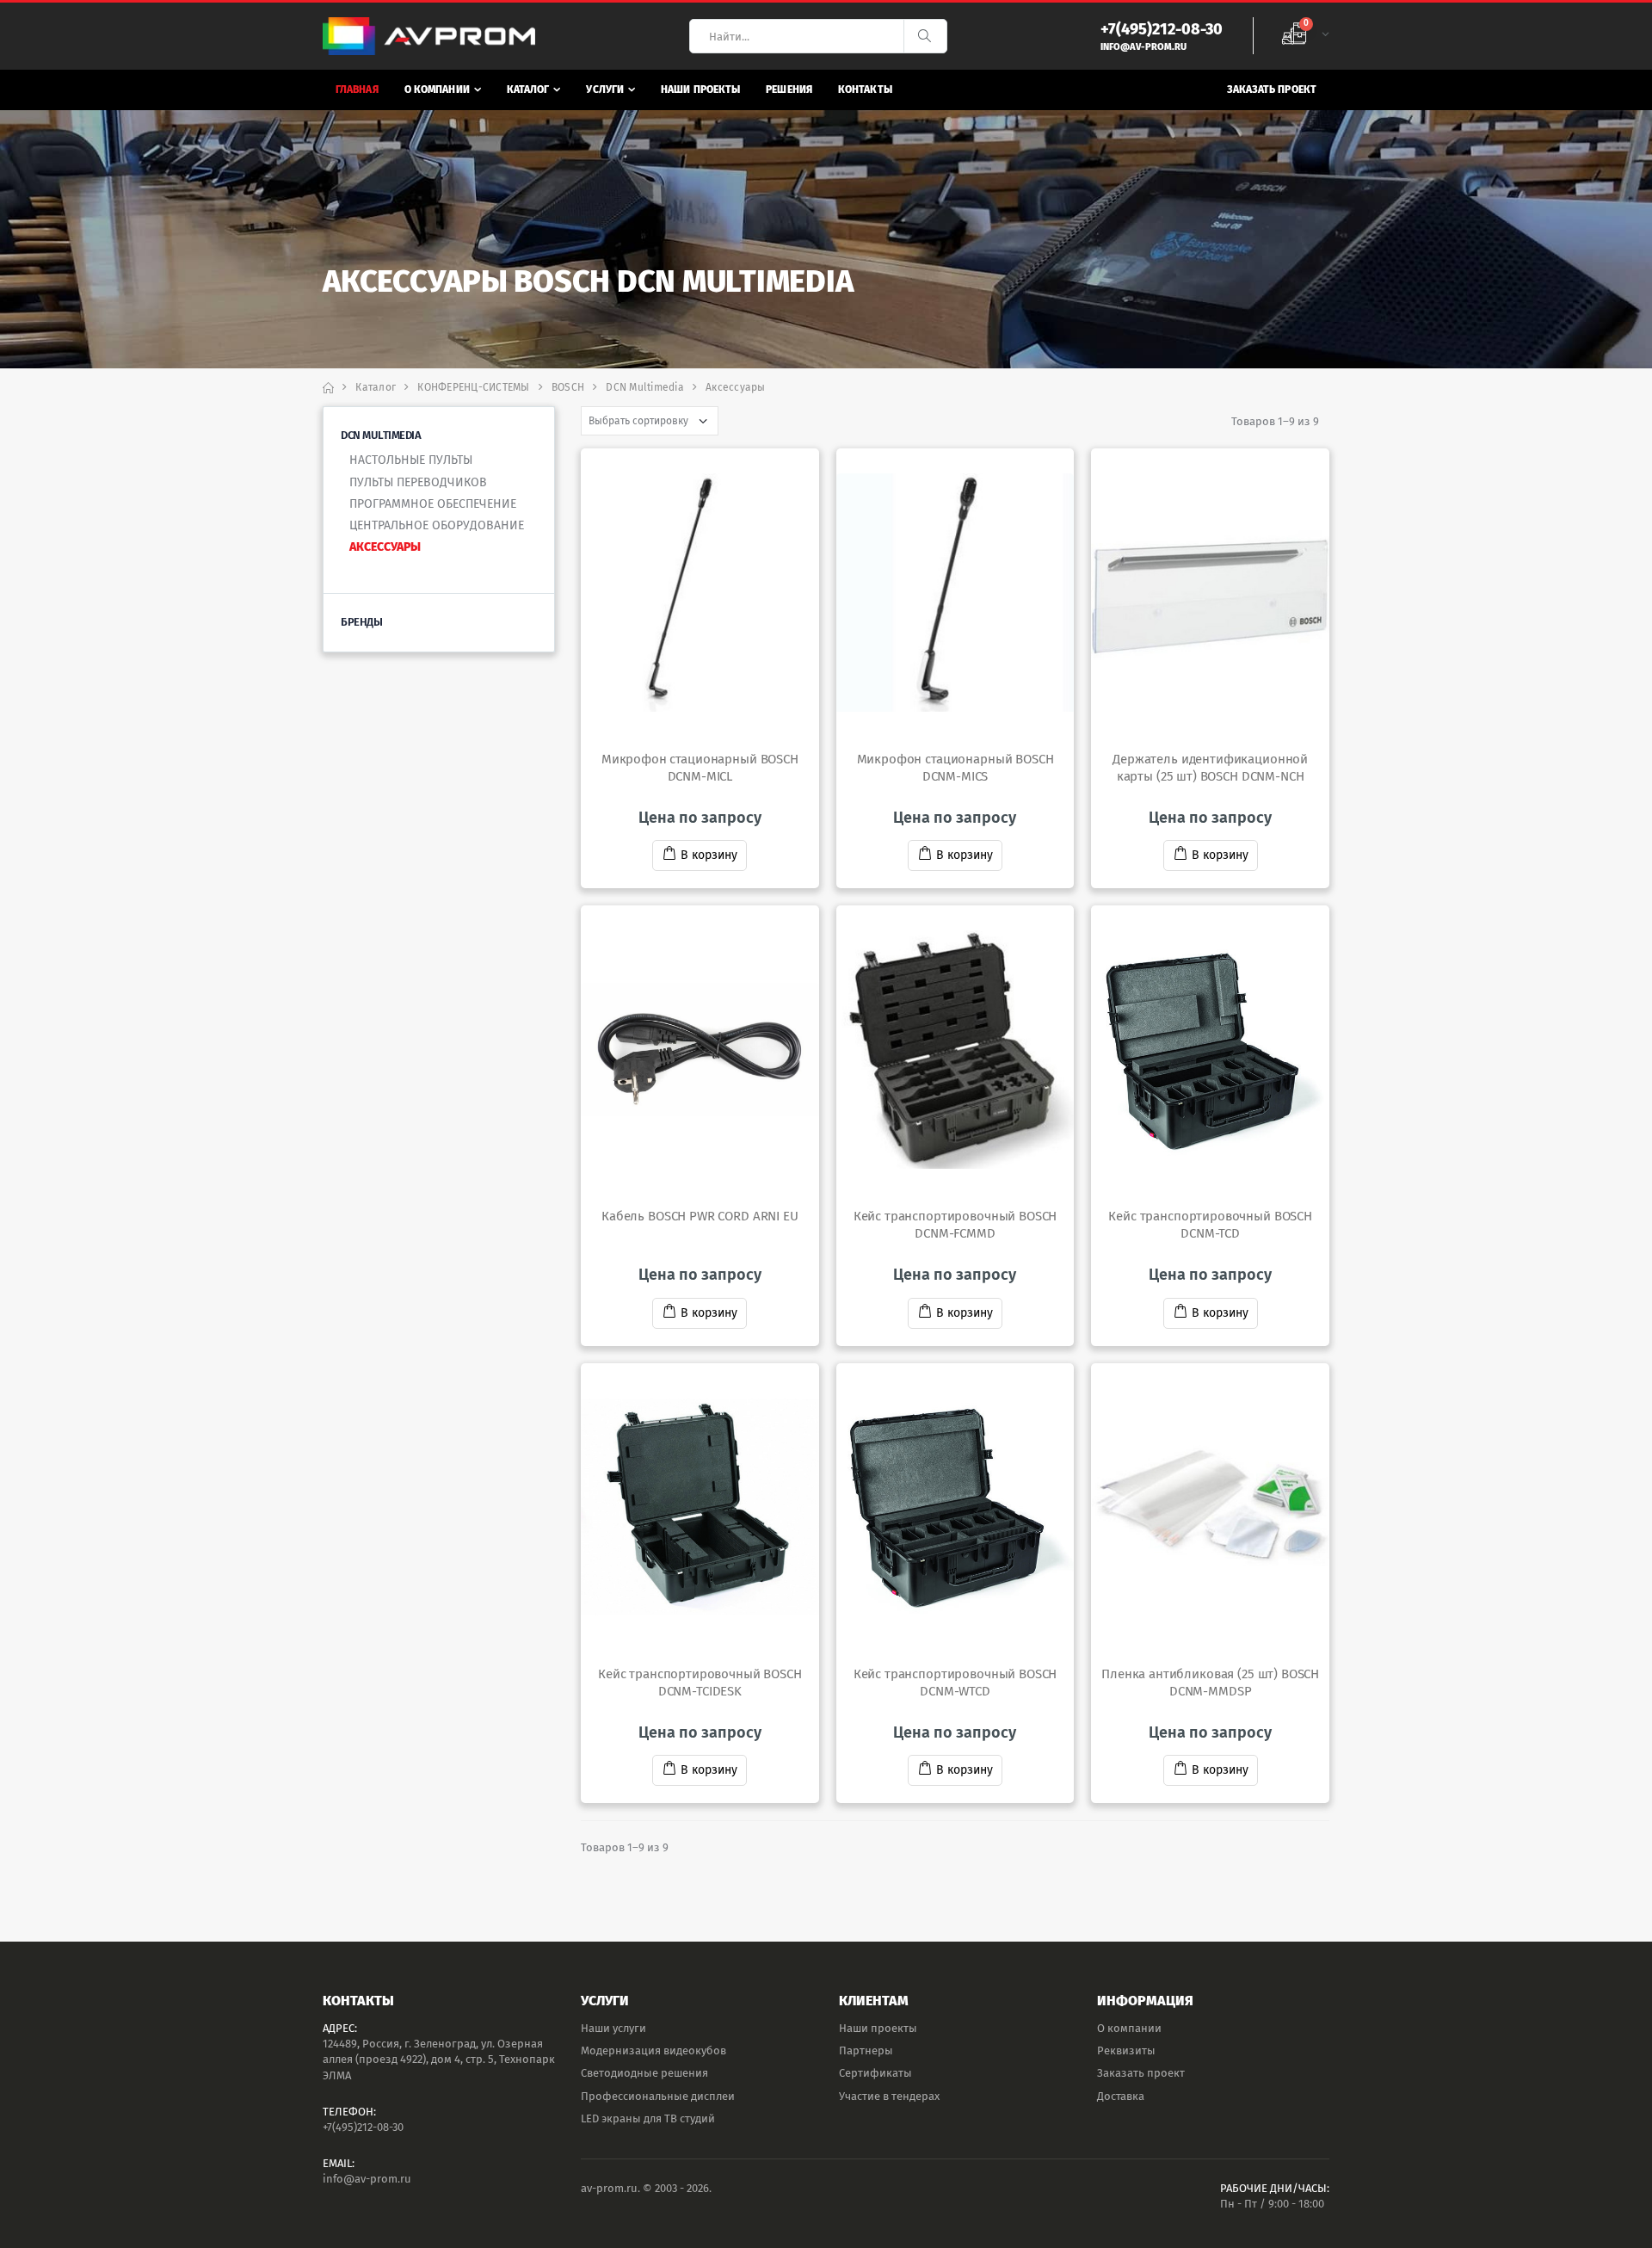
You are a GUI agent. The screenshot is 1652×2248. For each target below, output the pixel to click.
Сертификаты (875, 2073)
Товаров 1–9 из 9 (1275, 421)
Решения (789, 90)
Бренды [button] (361, 622)
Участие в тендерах (889, 2096)
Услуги (605, 90)
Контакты (865, 90)
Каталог (528, 90)
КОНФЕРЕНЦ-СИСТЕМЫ (473, 387)
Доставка (1121, 2096)
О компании (437, 90)
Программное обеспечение (433, 504)
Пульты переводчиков (418, 482)
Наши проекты (700, 90)
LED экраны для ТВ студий (648, 2118)
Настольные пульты (411, 460)
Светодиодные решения (644, 2073)
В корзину (709, 855)
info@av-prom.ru (367, 2179)
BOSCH (568, 387)
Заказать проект (1272, 90)
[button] (1305, 36)
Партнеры (866, 2050)
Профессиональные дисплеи (658, 2096)
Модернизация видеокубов (653, 2050)
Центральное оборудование (437, 525)
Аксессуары (385, 547)
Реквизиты (1126, 2050)
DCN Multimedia (645, 387)
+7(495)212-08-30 (363, 2127)
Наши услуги (613, 2028)
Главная (357, 90)
